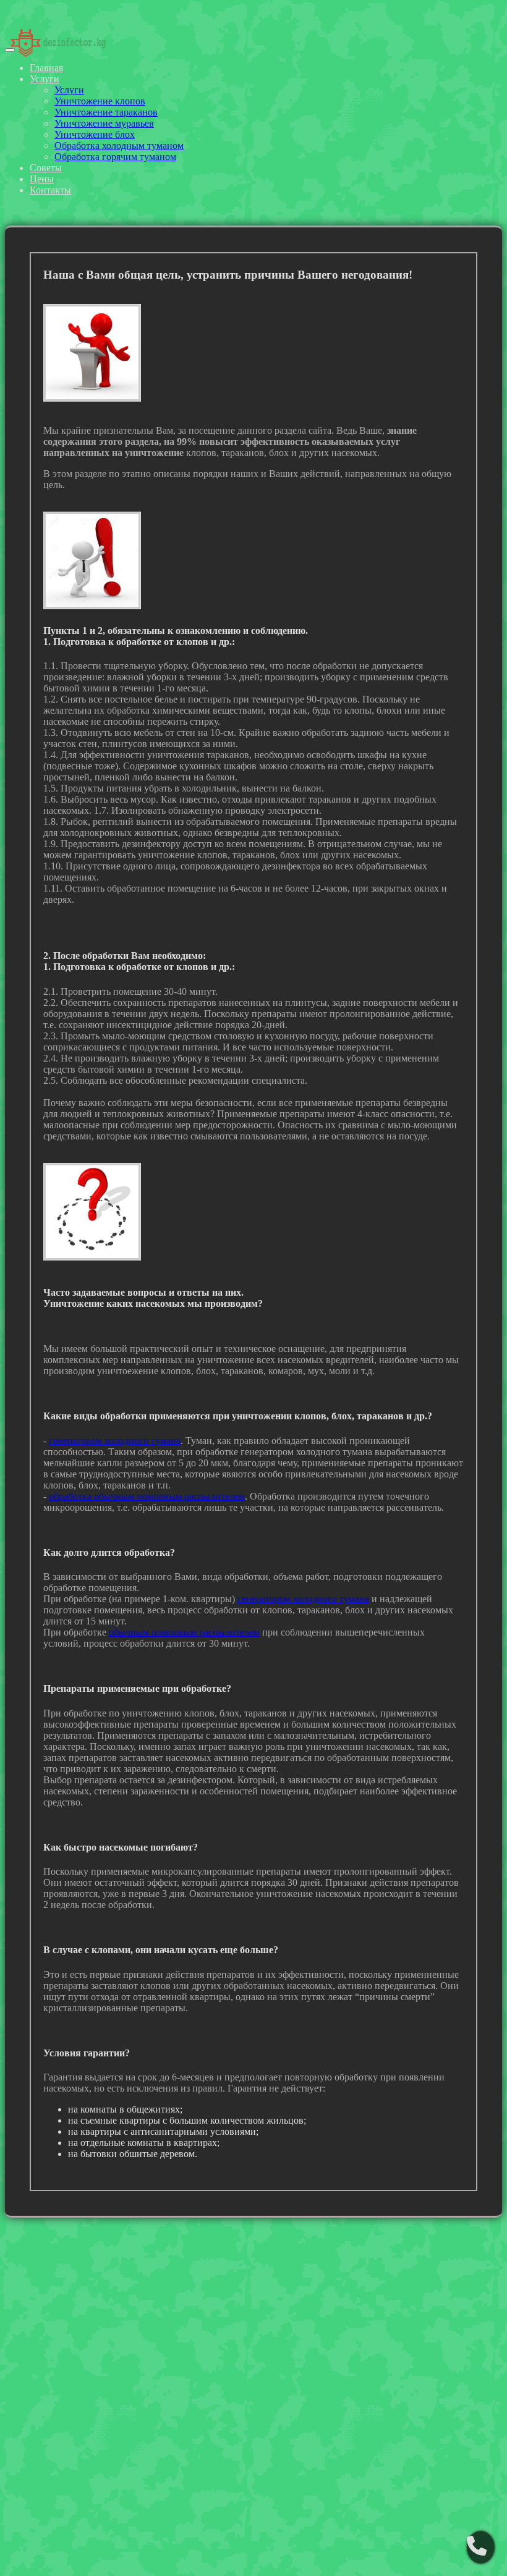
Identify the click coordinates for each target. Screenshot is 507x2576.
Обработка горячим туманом (115, 157)
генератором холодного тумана (115, 1441)
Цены (42, 179)
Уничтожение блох (95, 134)
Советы (46, 168)
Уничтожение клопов (100, 101)
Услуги (45, 79)
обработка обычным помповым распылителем (147, 1496)
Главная (46, 68)
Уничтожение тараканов (106, 112)
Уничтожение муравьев (104, 123)
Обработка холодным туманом (119, 146)
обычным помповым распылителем (184, 1632)
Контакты (50, 190)
